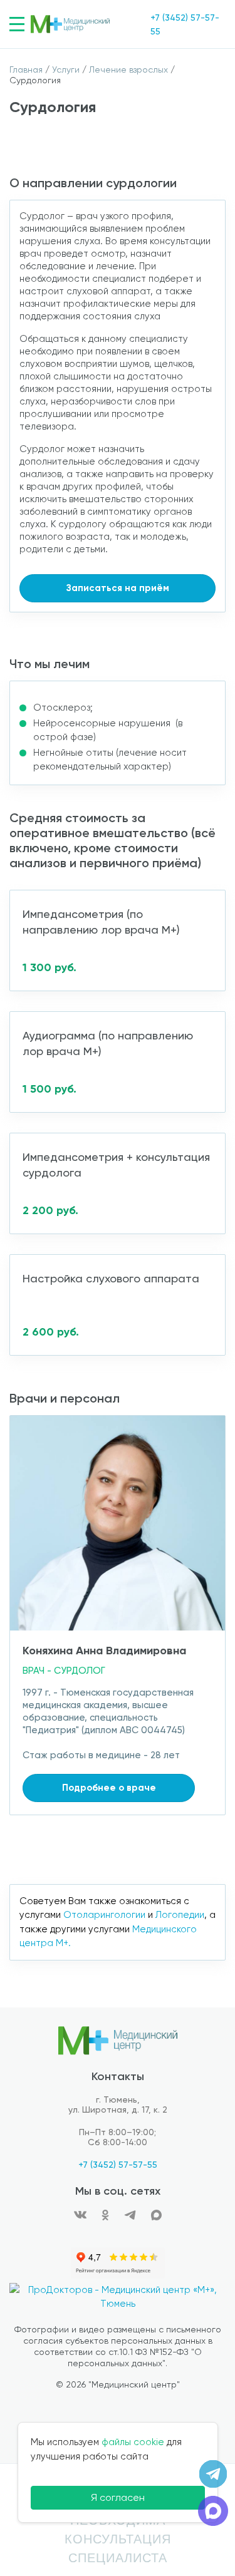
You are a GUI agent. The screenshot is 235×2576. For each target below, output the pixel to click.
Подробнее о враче (109, 1788)
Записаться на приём (118, 588)
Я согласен (118, 2497)
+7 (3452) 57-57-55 (118, 2165)
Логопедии (180, 1915)
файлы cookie (133, 2442)
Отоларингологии (104, 1915)
